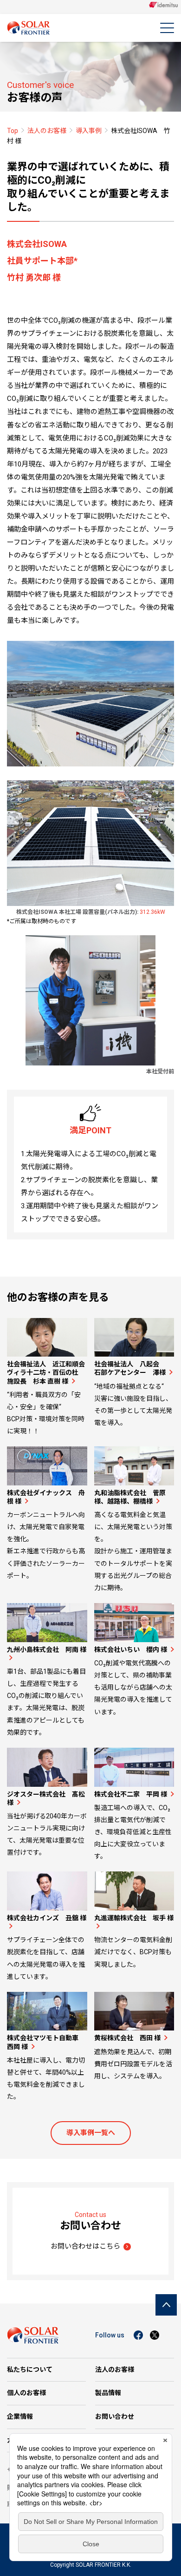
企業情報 (20, 2416)
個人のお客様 (26, 2393)
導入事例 (89, 131)
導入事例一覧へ (91, 2133)
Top (13, 131)
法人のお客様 (47, 131)
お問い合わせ (115, 2416)
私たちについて (30, 2370)
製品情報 (108, 2393)
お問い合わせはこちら (85, 2246)
